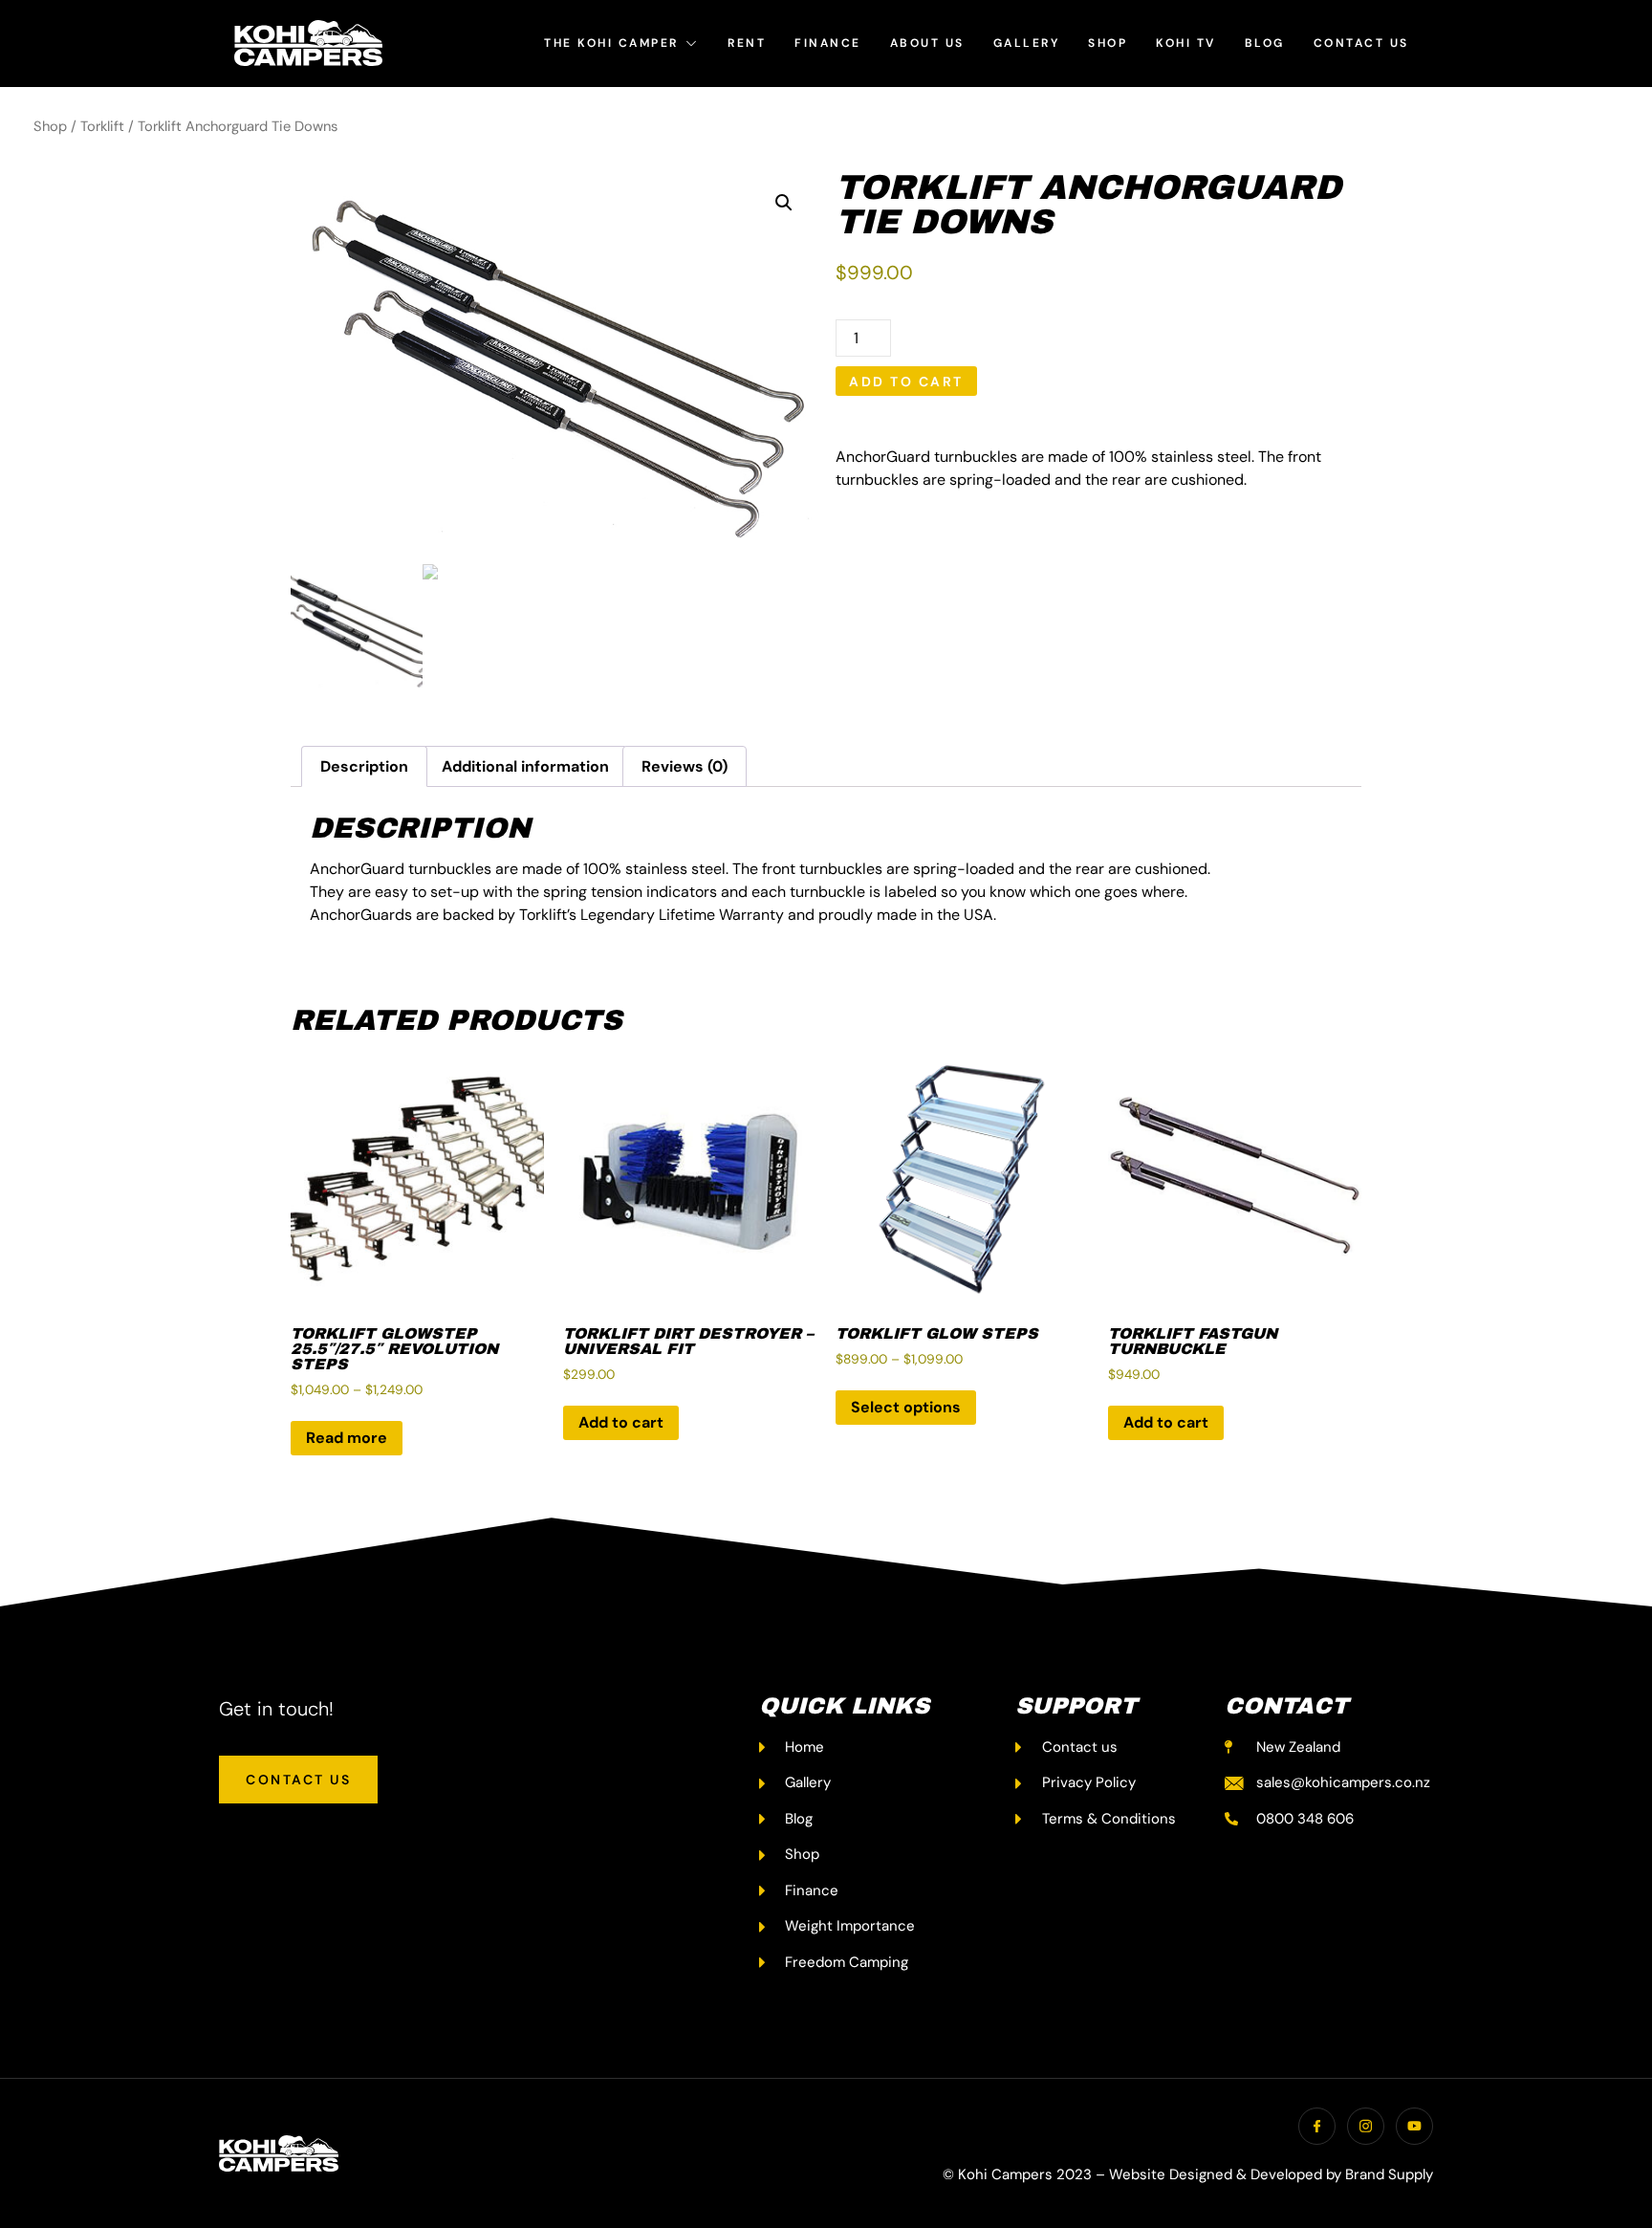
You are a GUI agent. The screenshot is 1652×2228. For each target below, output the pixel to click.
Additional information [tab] (525, 766)
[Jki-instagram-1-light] (1366, 2126)
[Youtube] (1414, 2126)
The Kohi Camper (611, 43)
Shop (1108, 43)
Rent (747, 43)
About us (927, 43)
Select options (906, 1407)
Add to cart (906, 382)
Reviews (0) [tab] (685, 766)
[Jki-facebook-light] (1317, 2126)
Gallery (1027, 43)
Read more (347, 1438)
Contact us (1361, 43)
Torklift (102, 126)
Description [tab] (364, 766)
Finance (828, 43)
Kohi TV (1186, 43)
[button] (784, 203)
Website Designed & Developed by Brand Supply (1271, 2174)
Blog (1265, 43)
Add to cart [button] (621, 1422)
